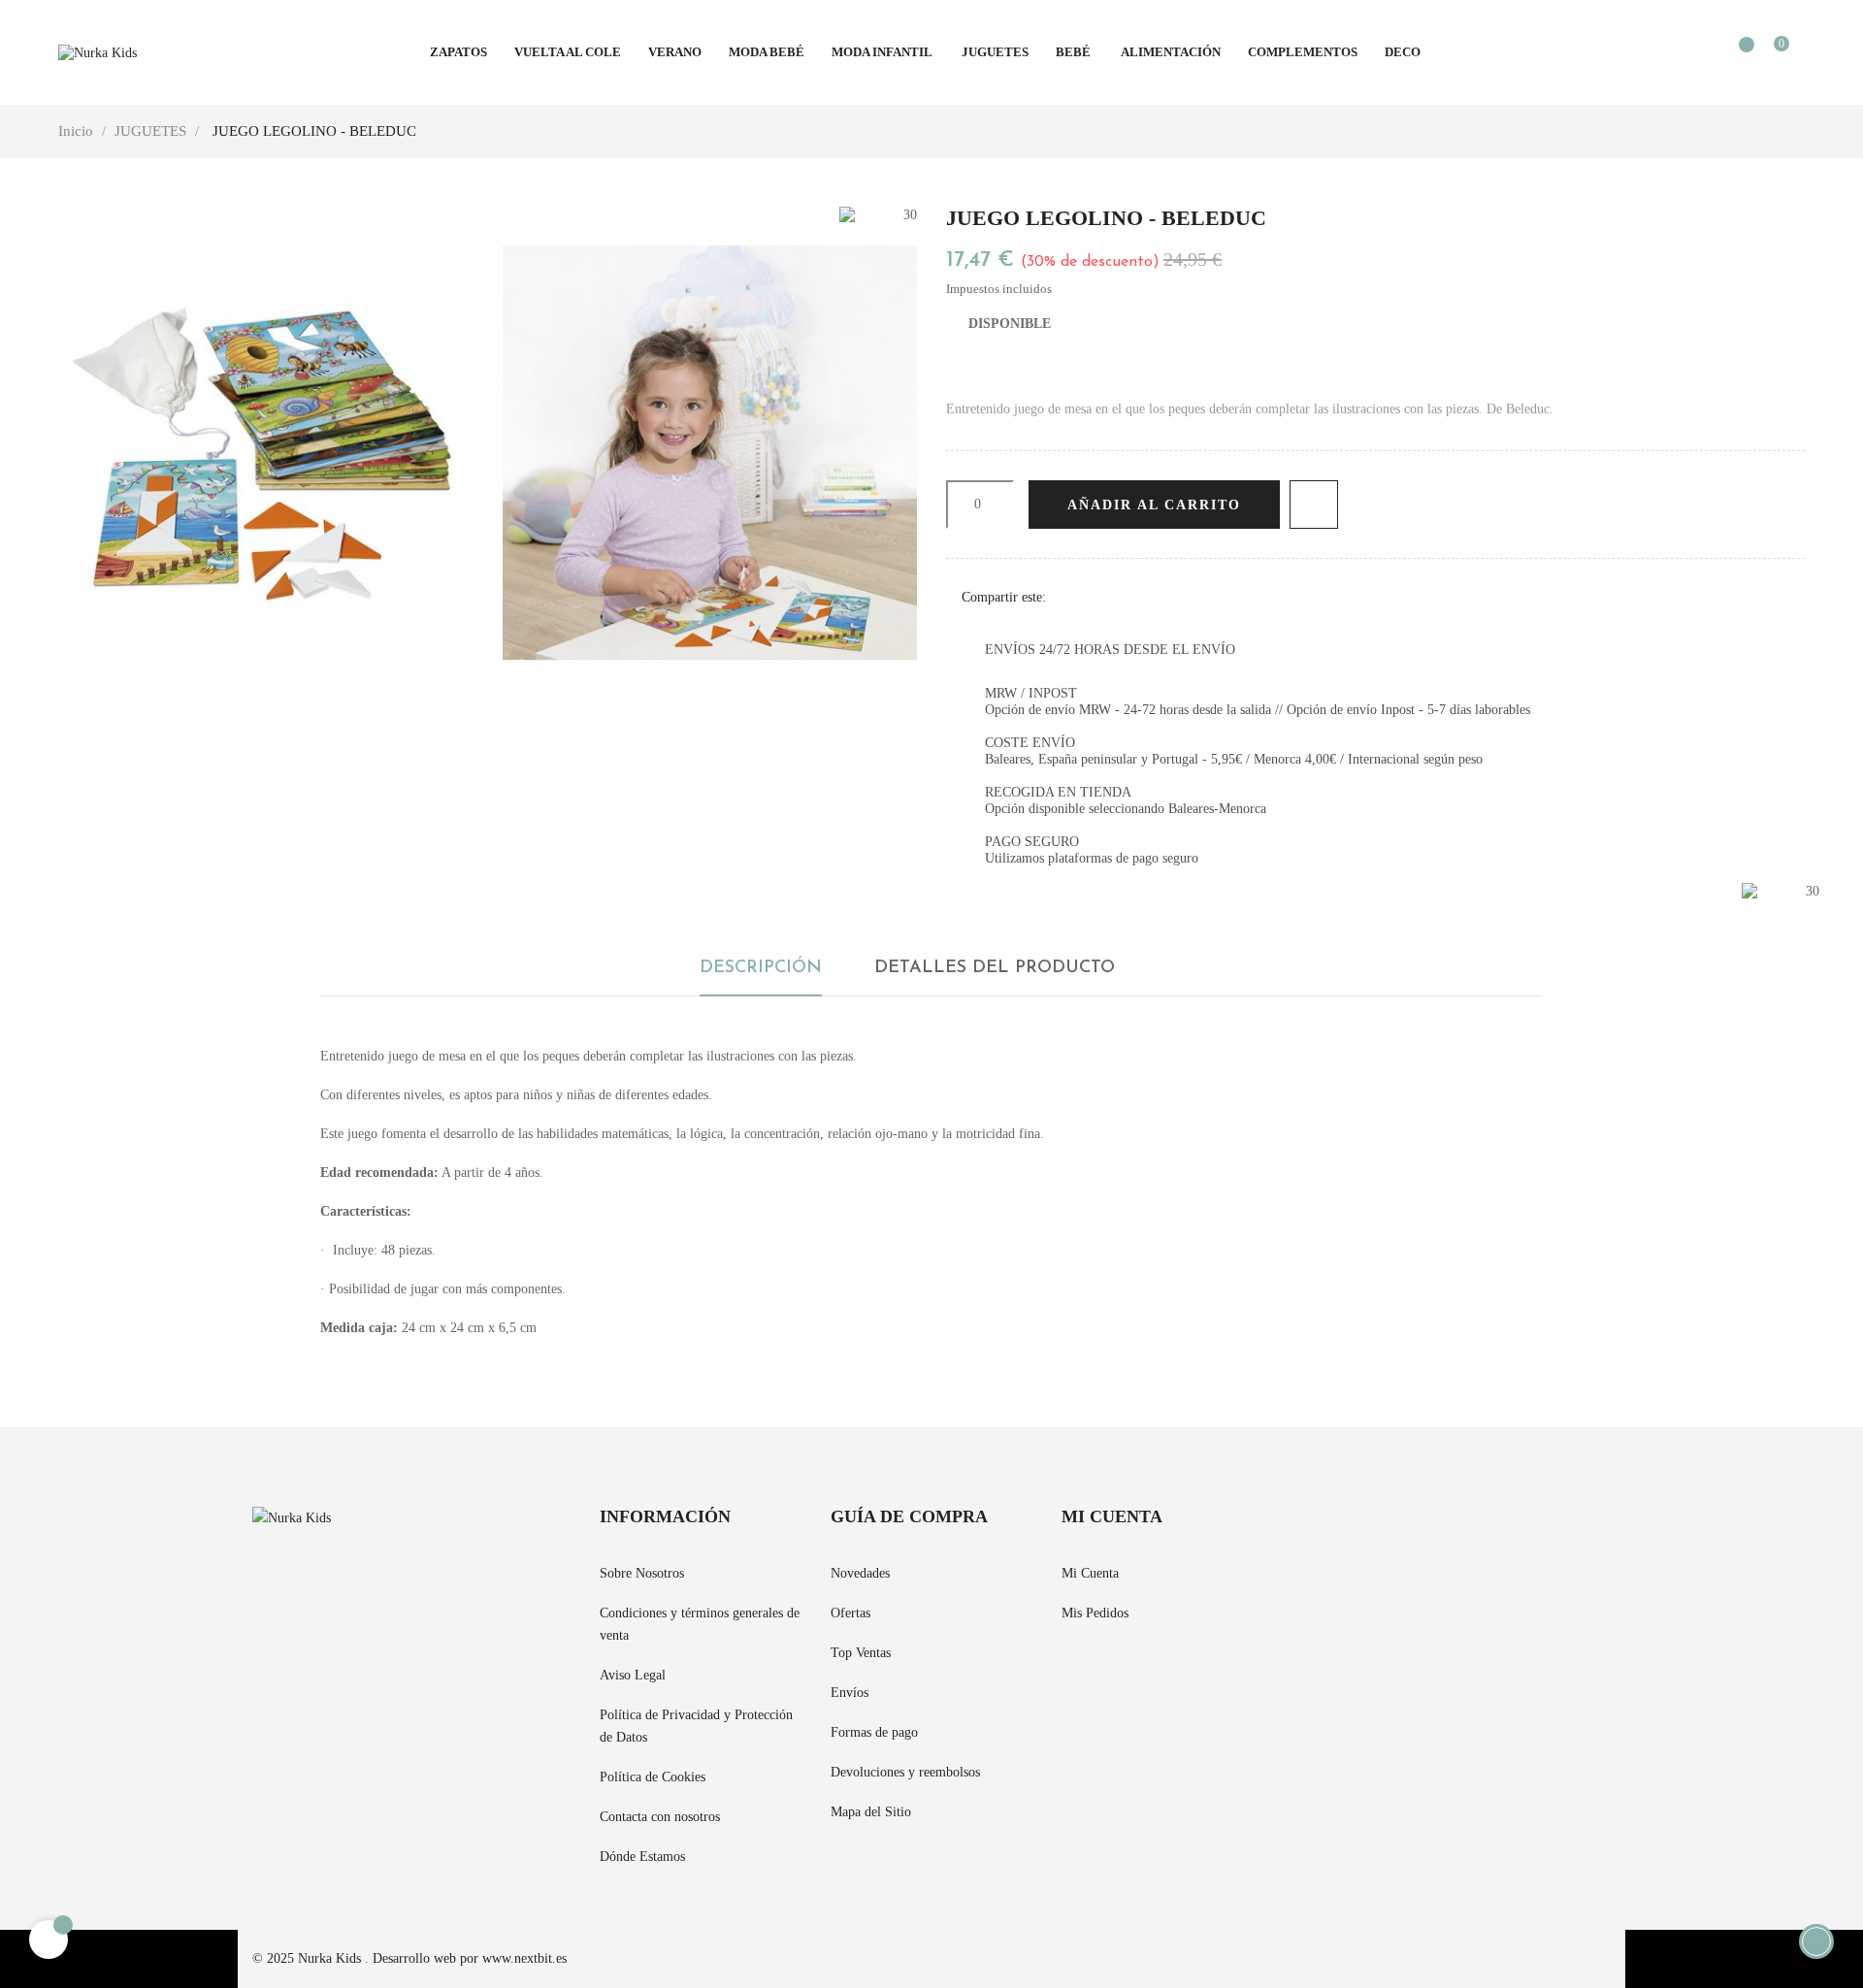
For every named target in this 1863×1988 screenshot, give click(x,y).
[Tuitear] (1100, 597)
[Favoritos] (1737, 54)
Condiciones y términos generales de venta (700, 1624)
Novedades (860, 1573)
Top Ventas (861, 1653)
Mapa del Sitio (871, 1812)
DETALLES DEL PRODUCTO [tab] (995, 968)
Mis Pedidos (1095, 1613)
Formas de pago (874, 1732)
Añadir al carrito (1154, 505)
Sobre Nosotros (642, 1573)
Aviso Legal (633, 1675)
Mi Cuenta (1090, 1573)
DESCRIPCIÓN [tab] (761, 968)
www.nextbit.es (524, 1958)
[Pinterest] (1130, 597)
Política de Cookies (653, 1777)
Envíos (850, 1693)
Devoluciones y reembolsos (905, 1772)
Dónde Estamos (642, 1857)
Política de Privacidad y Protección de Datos (696, 1726)
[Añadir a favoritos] (1314, 505)
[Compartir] (1070, 597)
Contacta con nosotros (660, 1817)
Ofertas (850, 1613)
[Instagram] (1368, 1529)
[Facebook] (1298, 1529)
